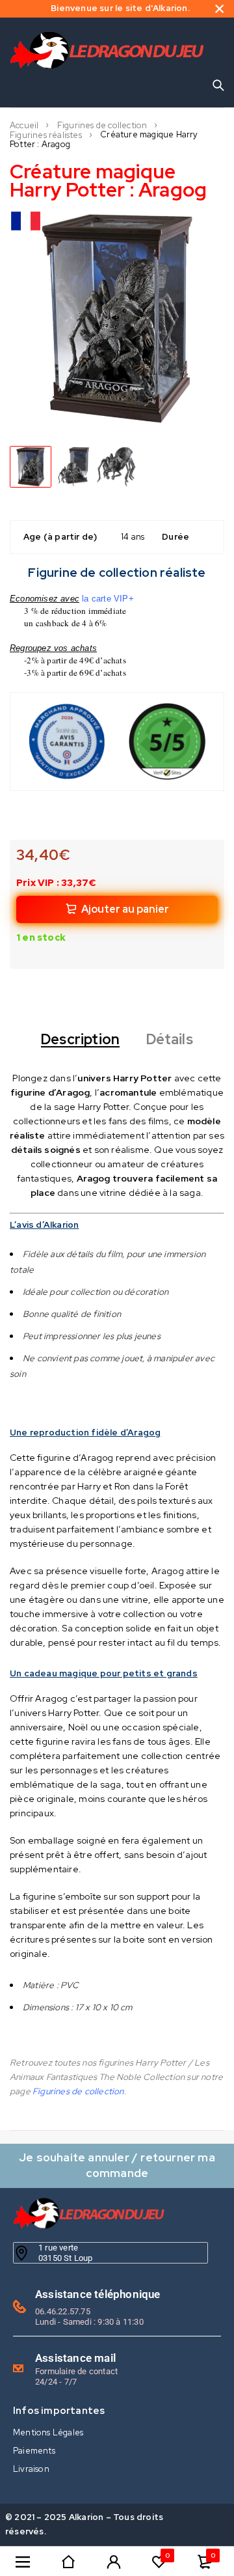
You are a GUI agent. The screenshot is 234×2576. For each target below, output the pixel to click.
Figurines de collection (102, 126)
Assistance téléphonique (98, 2294)
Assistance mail (75, 2358)
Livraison (31, 2469)
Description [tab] (80, 1040)
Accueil (24, 126)
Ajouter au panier (125, 909)
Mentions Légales (48, 2432)
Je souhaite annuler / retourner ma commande (117, 2165)
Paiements (34, 2451)
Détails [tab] (170, 1040)
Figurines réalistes (46, 135)
